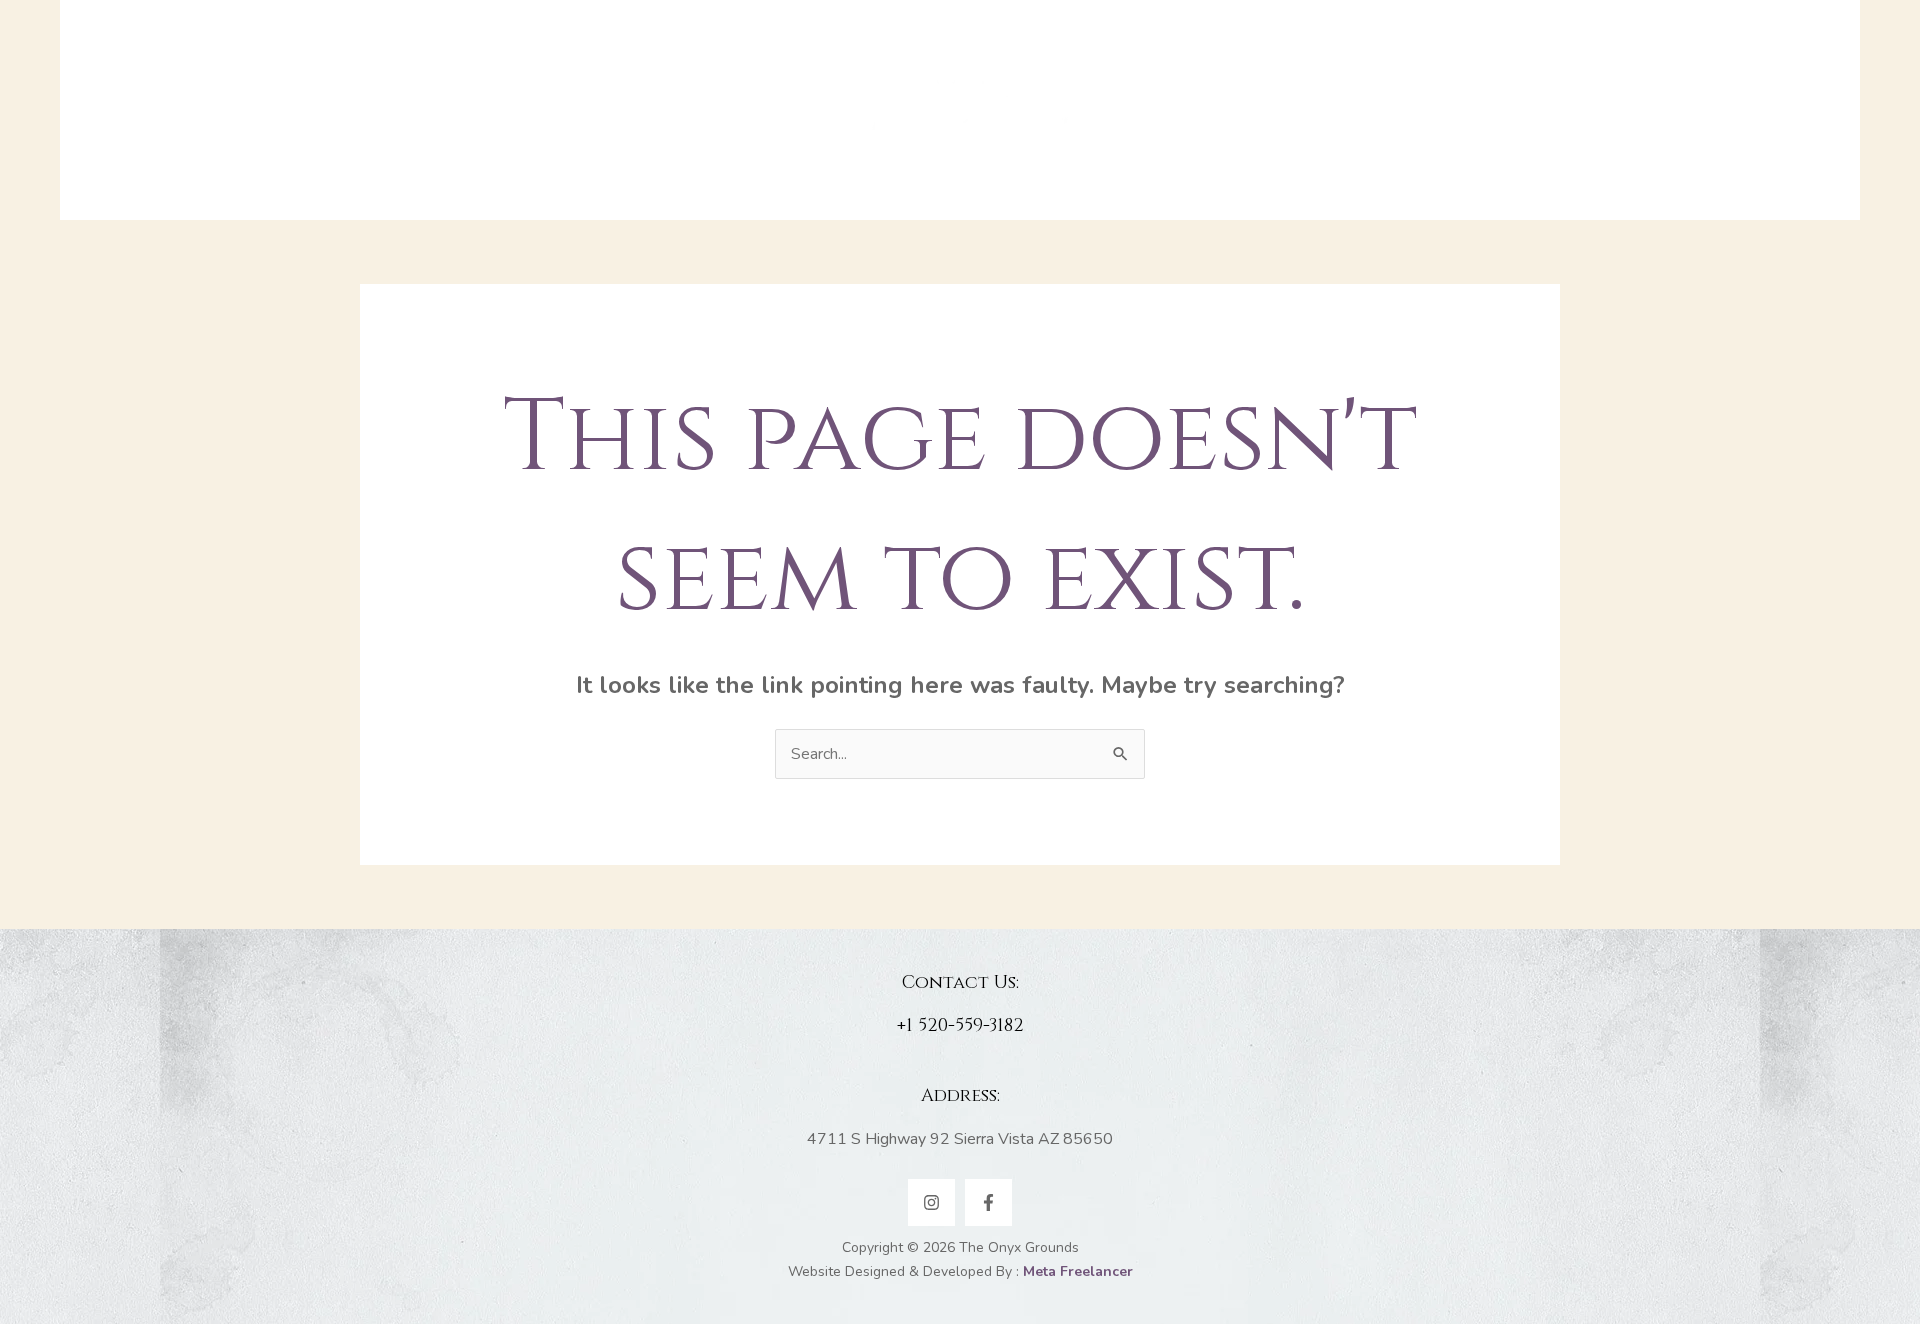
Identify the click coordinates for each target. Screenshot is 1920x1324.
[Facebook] (988, 1202)
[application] (760, 110)
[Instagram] (931, 1202)
